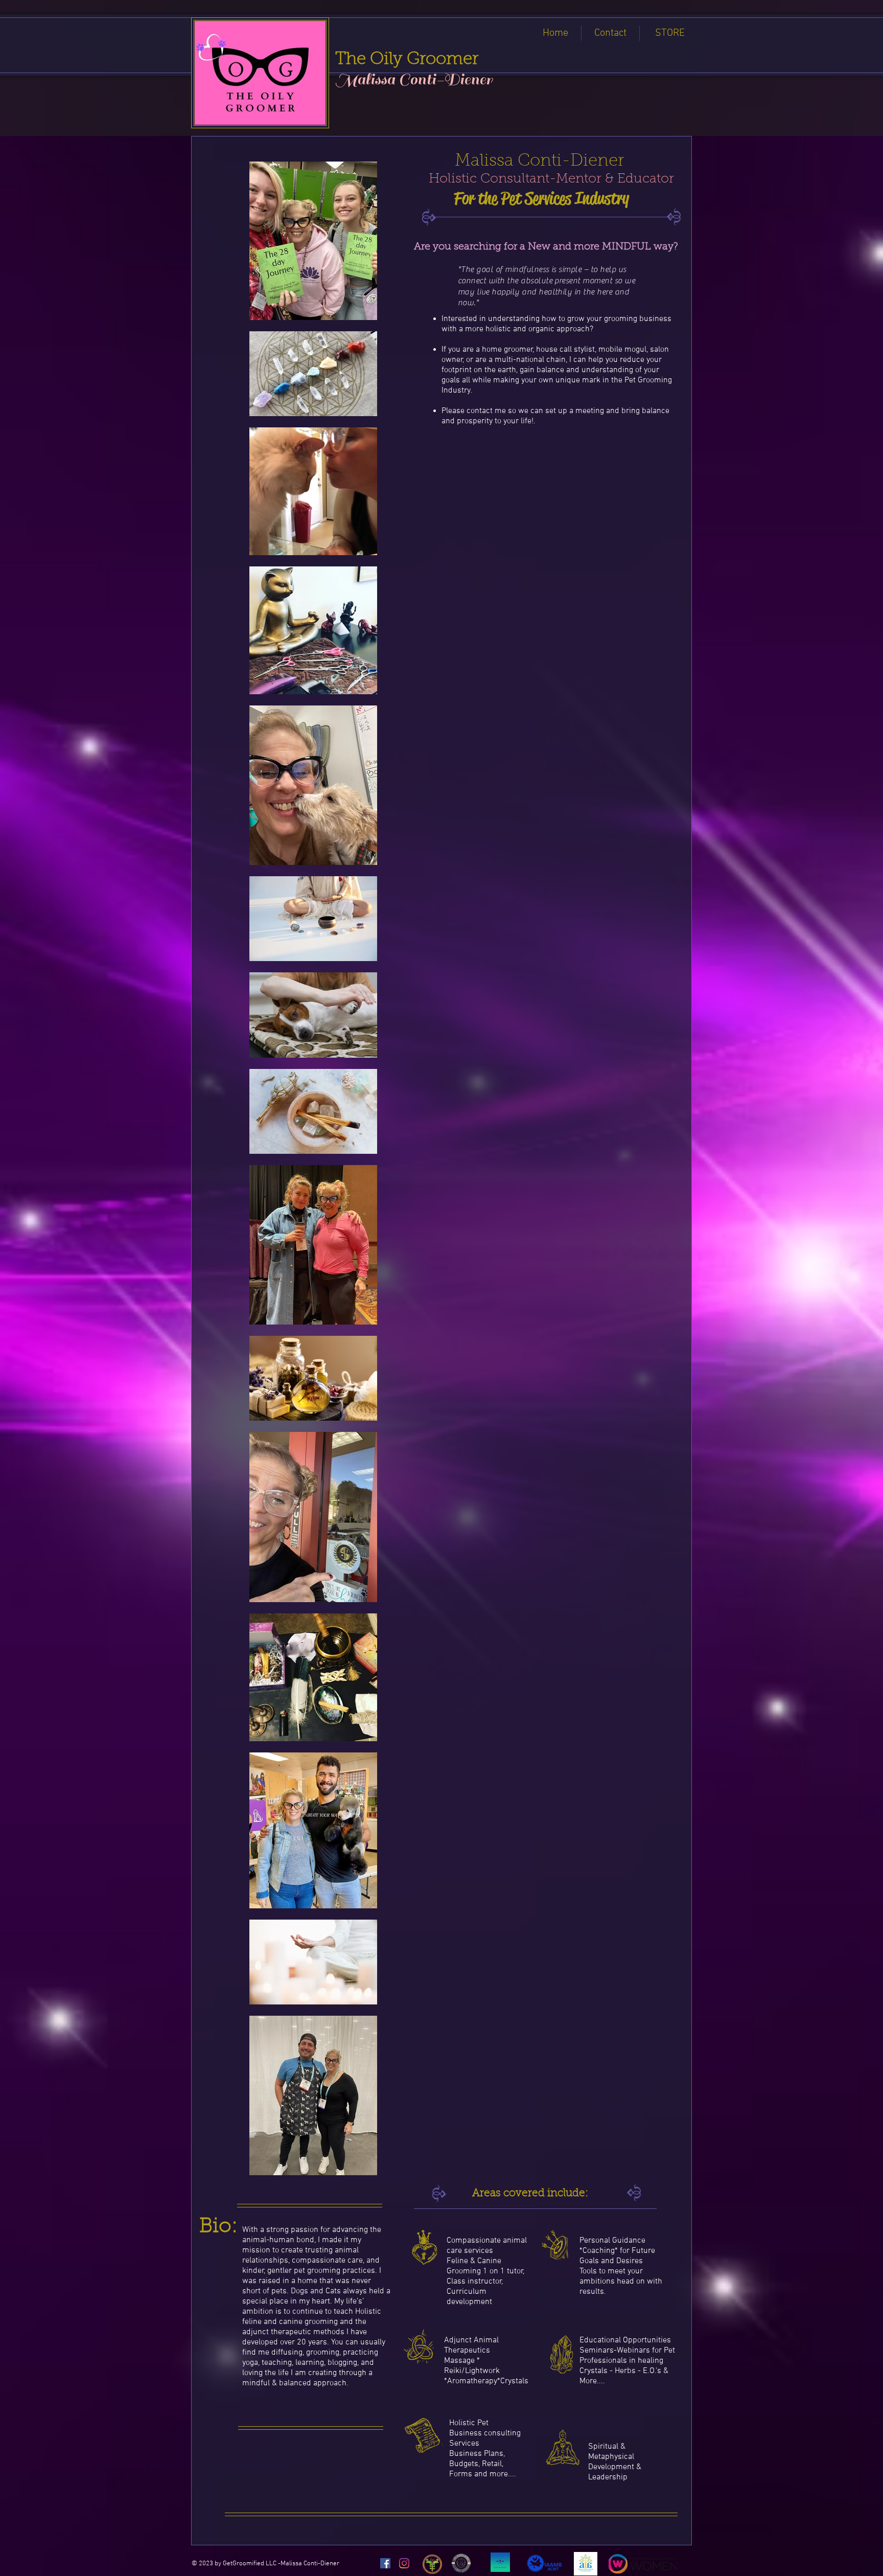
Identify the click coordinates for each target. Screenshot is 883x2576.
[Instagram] (404, 2563)
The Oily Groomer (407, 60)
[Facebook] (385, 2563)
